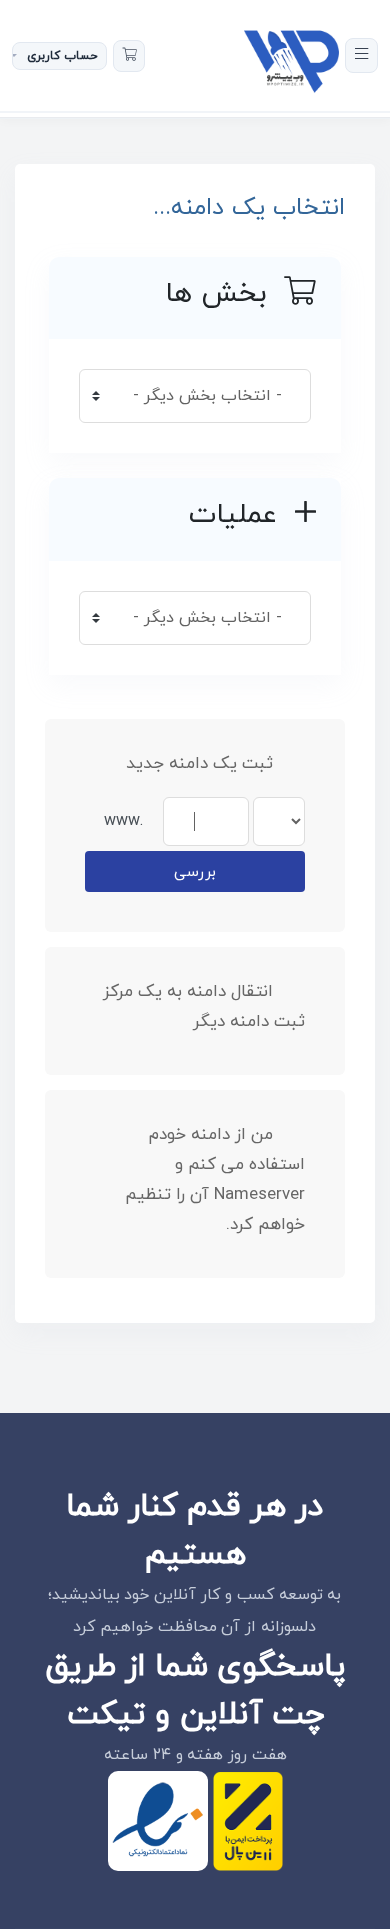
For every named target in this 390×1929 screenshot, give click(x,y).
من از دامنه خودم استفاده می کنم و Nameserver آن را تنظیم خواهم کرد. (215, 1180)
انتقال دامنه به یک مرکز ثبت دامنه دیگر (204, 1007)
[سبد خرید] (129, 56)
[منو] (361, 55)
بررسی (195, 872)
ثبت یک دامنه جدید (199, 764)
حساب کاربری (62, 56)
